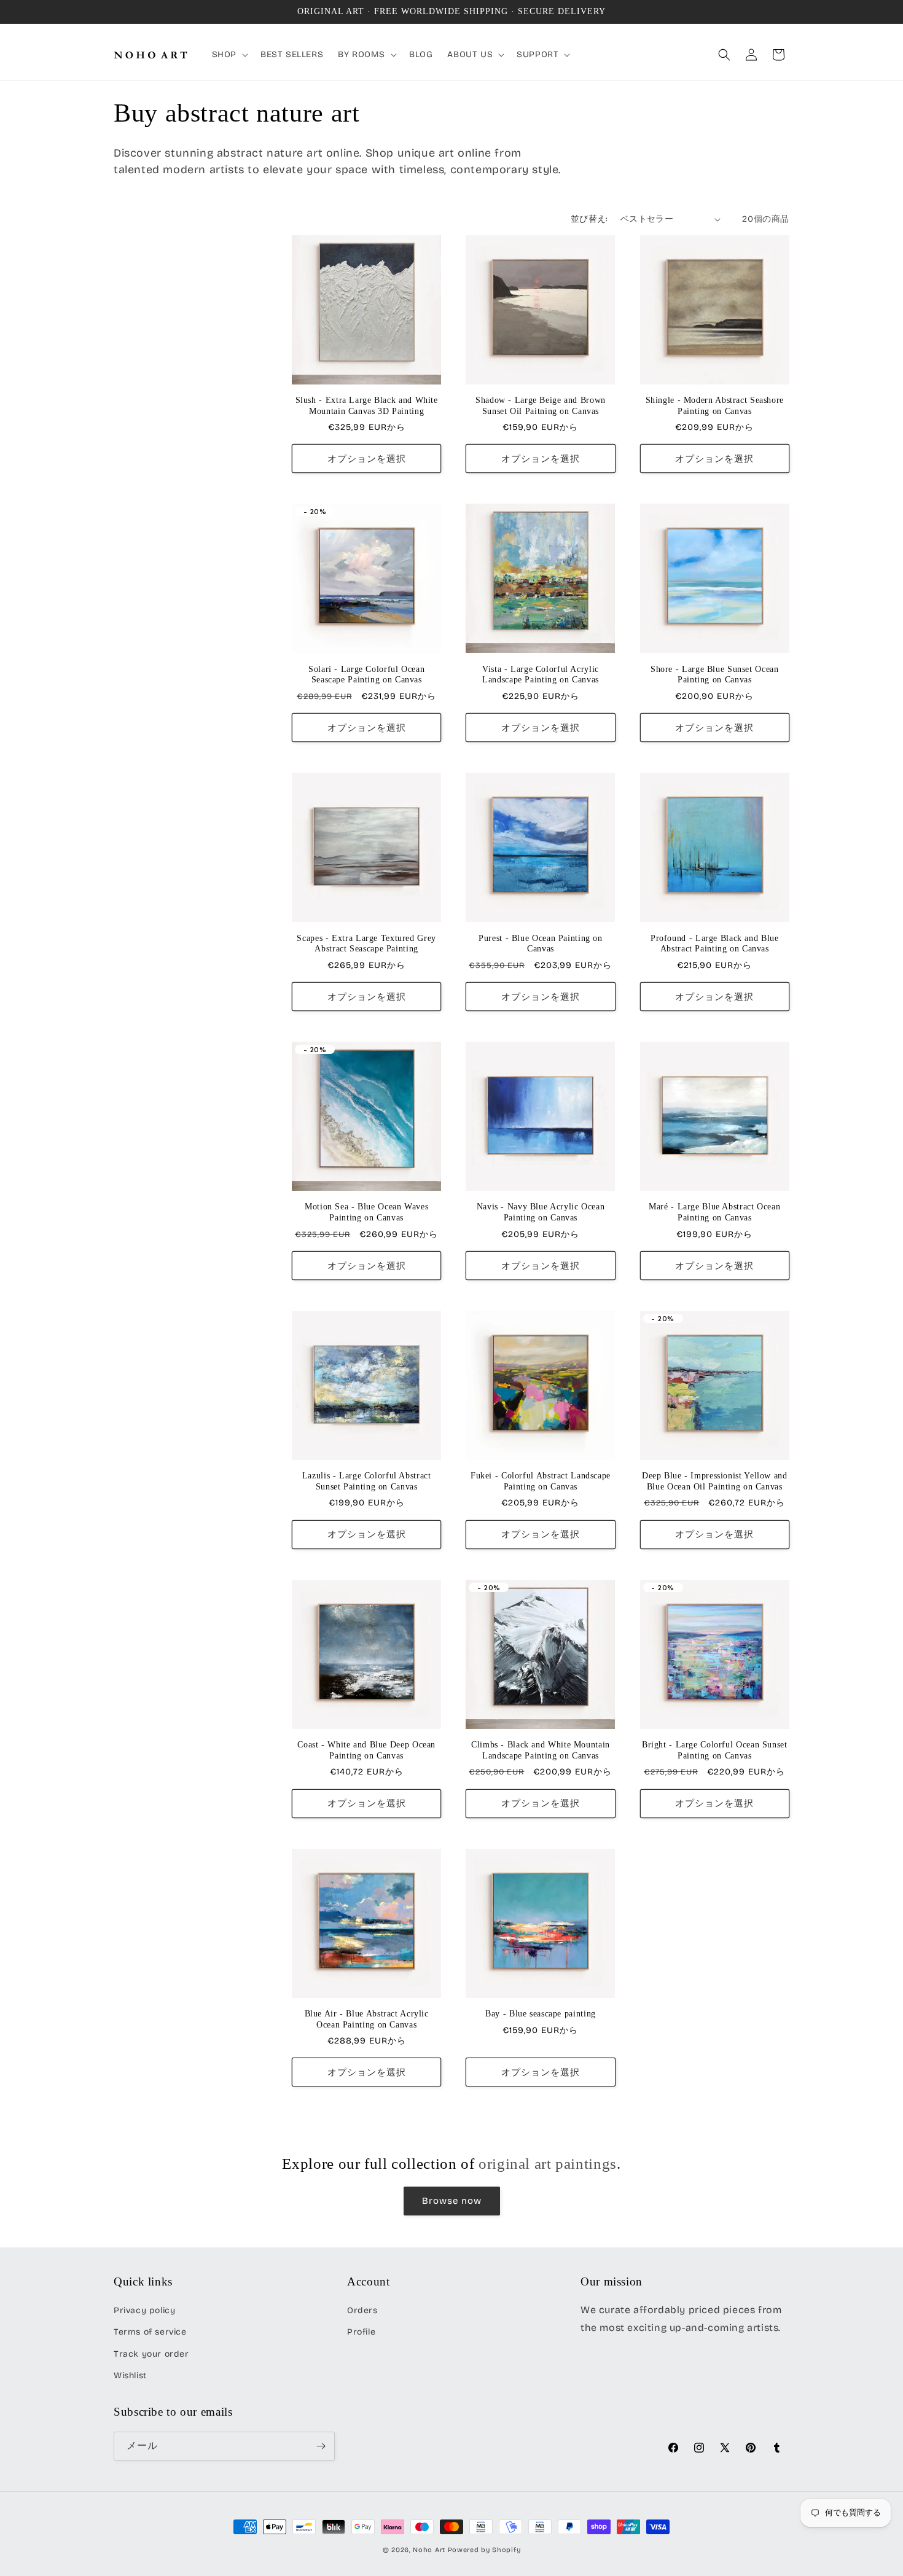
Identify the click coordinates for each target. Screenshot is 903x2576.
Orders (362, 2310)
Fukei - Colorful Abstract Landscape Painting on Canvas (541, 1481)
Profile (361, 2332)
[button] (229, 55)
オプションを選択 (367, 459)
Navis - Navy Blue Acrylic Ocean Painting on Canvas (541, 1212)
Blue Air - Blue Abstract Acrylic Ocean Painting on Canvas (367, 2019)
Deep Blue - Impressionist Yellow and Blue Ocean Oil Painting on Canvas (715, 1481)
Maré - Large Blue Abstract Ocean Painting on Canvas (714, 1212)
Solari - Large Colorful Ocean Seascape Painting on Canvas (366, 675)
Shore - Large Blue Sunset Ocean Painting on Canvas (715, 675)
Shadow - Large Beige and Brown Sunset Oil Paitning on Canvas (541, 406)
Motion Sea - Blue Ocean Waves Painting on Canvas (366, 1212)
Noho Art (429, 2550)
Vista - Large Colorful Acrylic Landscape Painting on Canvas (541, 675)
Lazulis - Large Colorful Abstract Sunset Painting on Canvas (367, 1481)
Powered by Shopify (484, 2550)
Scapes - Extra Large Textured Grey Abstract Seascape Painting (366, 944)
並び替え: (589, 219)
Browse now (452, 2201)
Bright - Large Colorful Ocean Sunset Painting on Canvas (715, 1750)
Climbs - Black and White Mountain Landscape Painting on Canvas (541, 1750)
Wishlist (130, 2375)
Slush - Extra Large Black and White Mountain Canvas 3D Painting (367, 406)
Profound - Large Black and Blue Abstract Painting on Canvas (715, 944)
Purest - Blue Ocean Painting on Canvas (541, 944)
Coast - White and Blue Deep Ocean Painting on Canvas (366, 1750)
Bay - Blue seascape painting (541, 2014)
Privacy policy (144, 2310)
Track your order (151, 2354)
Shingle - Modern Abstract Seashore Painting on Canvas (715, 406)
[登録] (321, 2446)
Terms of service (150, 2332)
